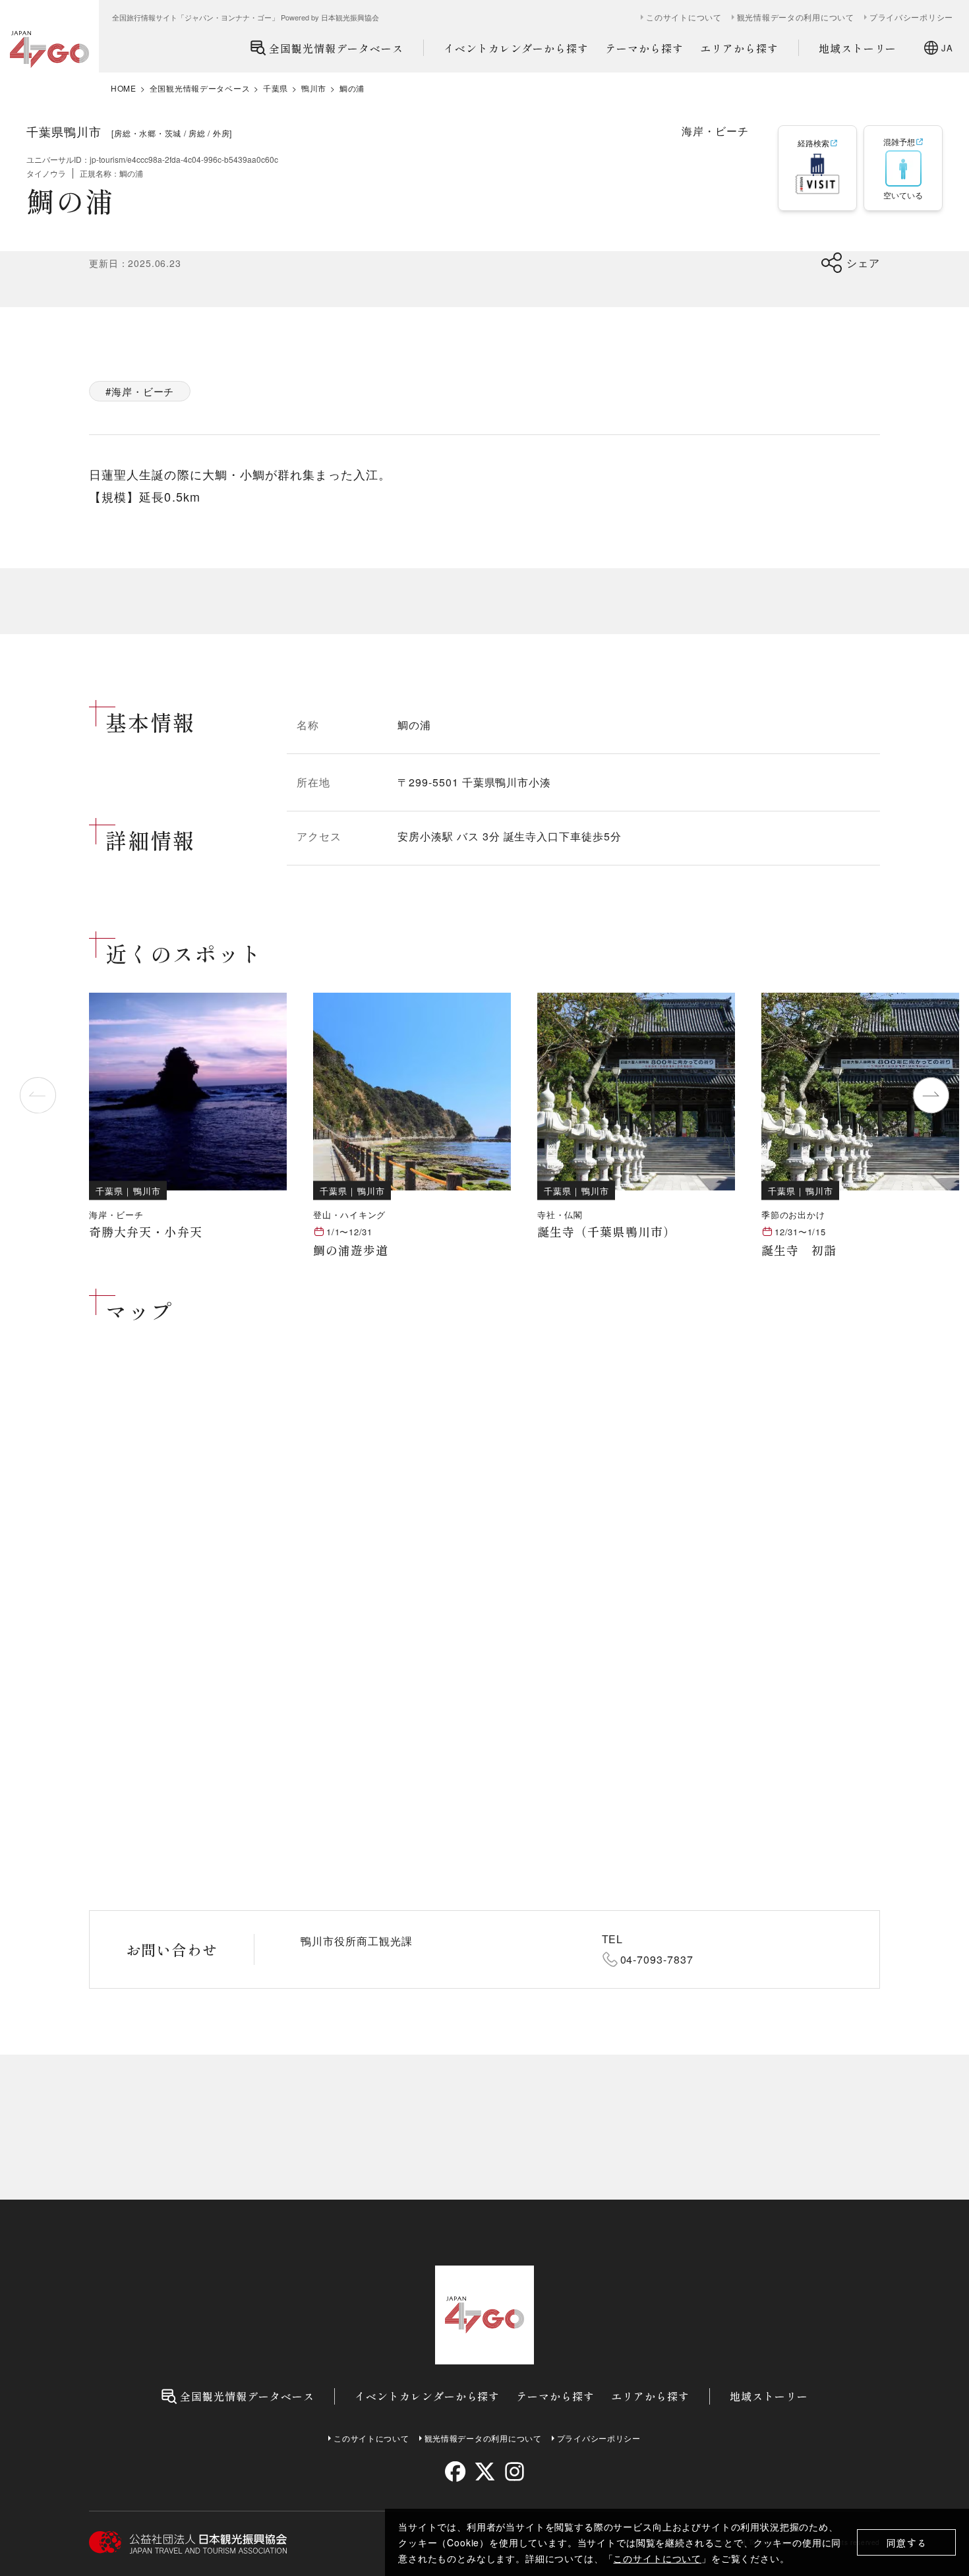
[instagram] (514, 2472)
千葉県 (276, 88)
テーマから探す (644, 48)
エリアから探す (739, 48)
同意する (907, 2543)
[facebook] (455, 2472)
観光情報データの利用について (796, 17)
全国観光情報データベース (336, 48)
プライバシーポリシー (911, 17)
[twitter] (485, 2472)
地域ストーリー (858, 48)
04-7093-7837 (657, 1959)
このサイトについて (657, 2558)
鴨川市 (314, 88)
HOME (124, 88)
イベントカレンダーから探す (516, 48)
